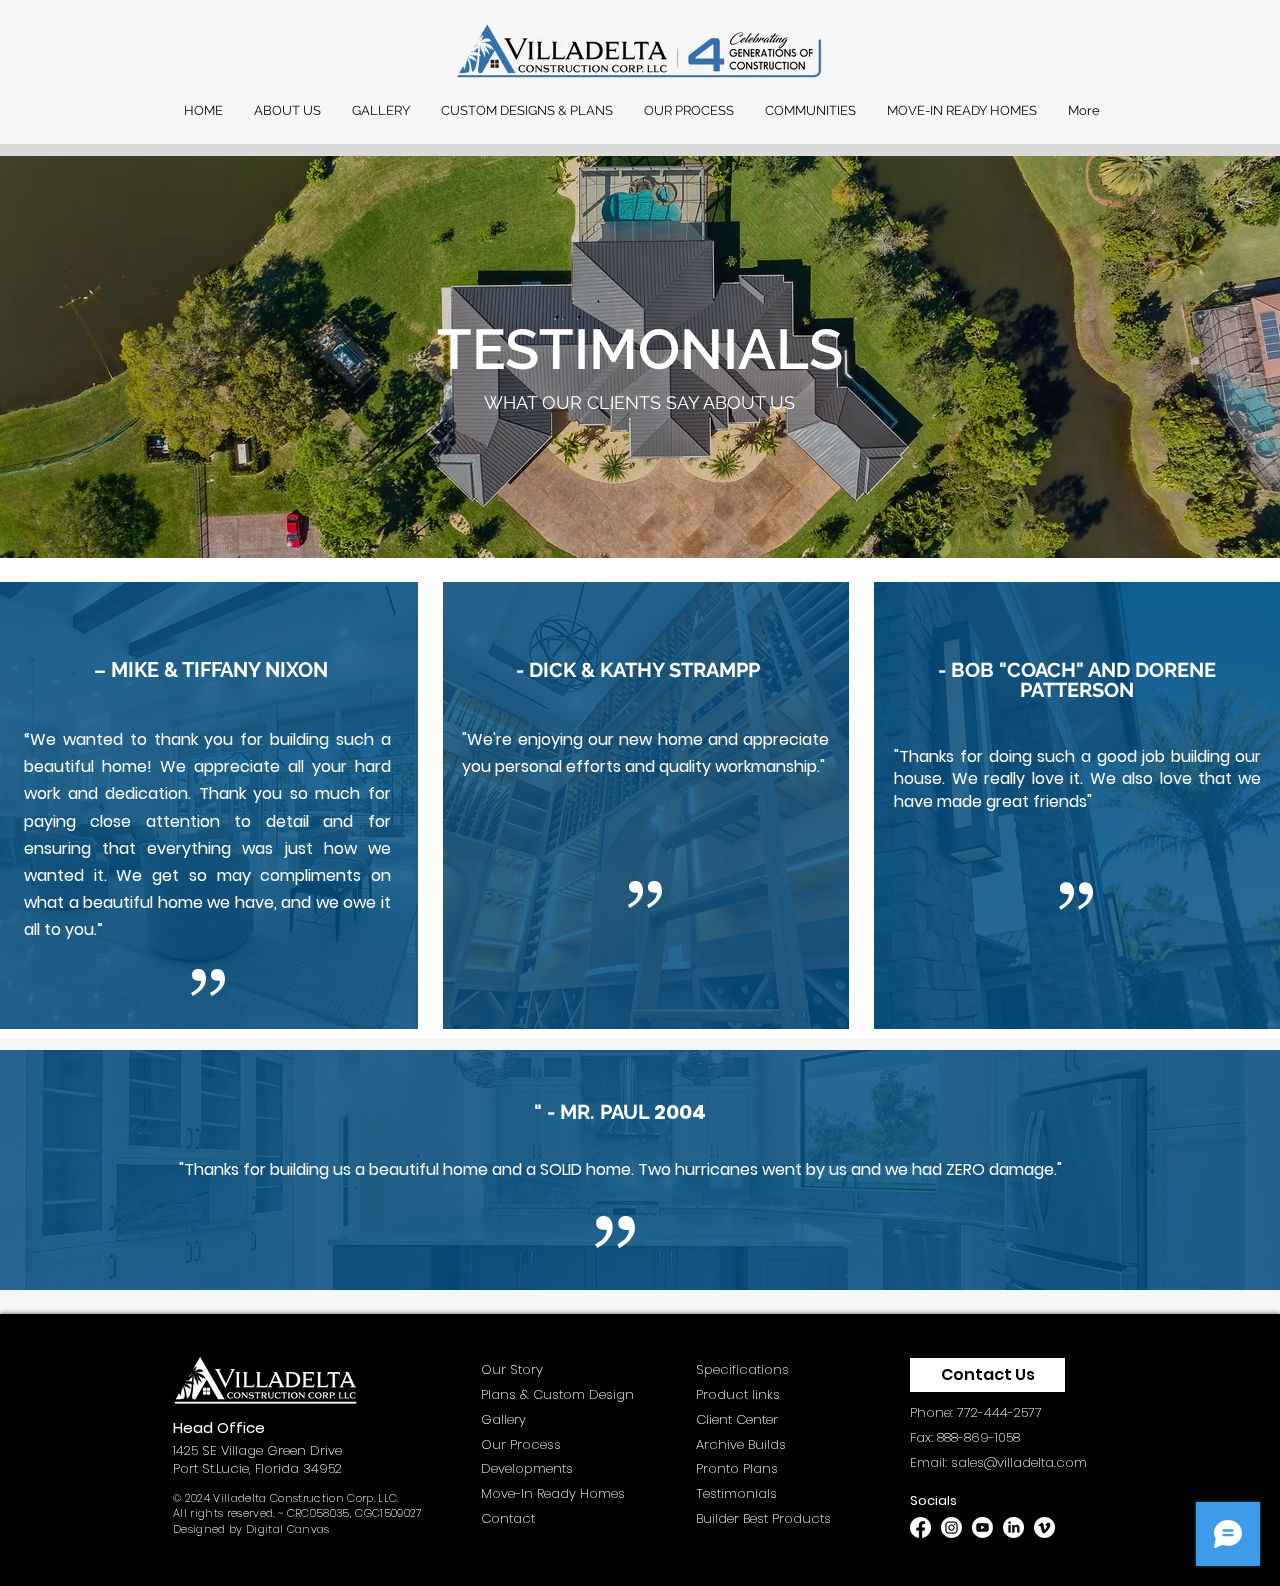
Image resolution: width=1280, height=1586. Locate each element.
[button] (287, 111)
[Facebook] (920, 1527)
